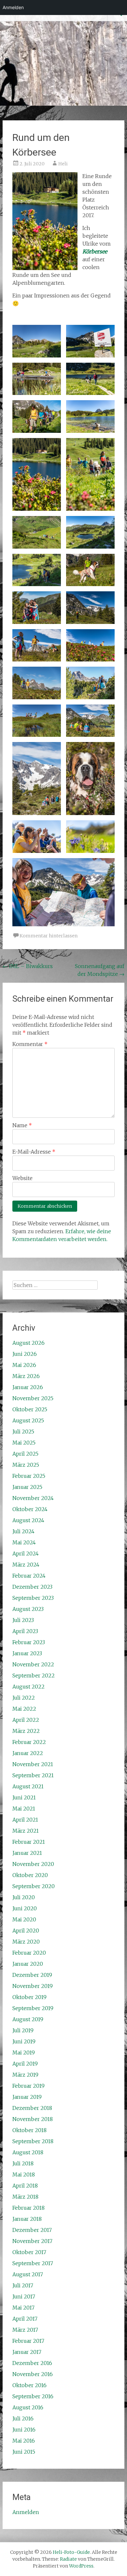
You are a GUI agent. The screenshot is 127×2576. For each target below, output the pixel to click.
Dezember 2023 (32, 1587)
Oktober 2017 (29, 2252)
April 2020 (26, 1931)
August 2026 (28, 1343)
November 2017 (32, 2241)
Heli (63, 164)
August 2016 (28, 2407)
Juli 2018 (23, 2163)
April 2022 (26, 1720)
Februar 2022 (29, 1742)
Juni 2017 (24, 2296)
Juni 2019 (24, 2041)
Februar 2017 (28, 2341)
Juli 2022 (24, 1698)
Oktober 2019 (29, 1997)
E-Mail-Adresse (34, 1152)
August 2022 (28, 1687)
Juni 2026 (25, 1354)
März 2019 (25, 2075)
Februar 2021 (29, 1842)
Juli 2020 (24, 1897)
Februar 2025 (29, 1476)
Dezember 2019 (32, 1975)
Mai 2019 (24, 2053)
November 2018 (33, 2119)
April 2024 (26, 1553)
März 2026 (26, 1376)
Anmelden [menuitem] (13, 7)
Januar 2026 (28, 1387)
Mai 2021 (24, 1809)
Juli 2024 (23, 1531)
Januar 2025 (27, 1487)
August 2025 (28, 1420)
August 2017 (28, 2274)
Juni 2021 (24, 1797)
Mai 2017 (23, 2308)
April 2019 (25, 2064)
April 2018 (25, 2186)
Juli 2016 (23, 2418)
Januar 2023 (27, 1653)
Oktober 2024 (30, 1509)
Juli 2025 (23, 1432)
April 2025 (25, 1454)
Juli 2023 (23, 1620)
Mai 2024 (24, 1542)
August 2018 (28, 2152)
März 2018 (25, 2197)
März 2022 (26, 1731)
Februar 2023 (29, 1642)
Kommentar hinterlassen (49, 936)
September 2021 (33, 1775)
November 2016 (33, 2374)
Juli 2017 (23, 2285)
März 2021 (26, 1831)
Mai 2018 (24, 2174)
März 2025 (26, 1465)
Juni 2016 (24, 2430)
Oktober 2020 (30, 1875)
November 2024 (33, 1498)
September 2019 (33, 2008)
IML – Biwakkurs (28, 966)
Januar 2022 (28, 1753)
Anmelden (26, 2512)
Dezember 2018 (32, 2108)
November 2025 (33, 1398)
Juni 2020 (25, 1908)
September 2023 (33, 1598)
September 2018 (33, 2141)
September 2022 (34, 1675)
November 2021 (33, 1764)
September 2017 (33, 2263)
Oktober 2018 (29, 2130)
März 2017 (25, 2330)
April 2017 (25, 2319)
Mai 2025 (24, 1443)
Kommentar (30, 1044)
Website (22, 1178)
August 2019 (28, 2019)
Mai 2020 (24, 1919)
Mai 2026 (24, 1365)
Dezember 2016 (32, 2363)
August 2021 (28, 1786)
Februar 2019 (28, 2086)
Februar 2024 (29, 1576)
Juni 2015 (24, 2452)
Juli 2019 (23, 2030)
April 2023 (25, 1631)
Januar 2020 (28, 1964)
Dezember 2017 (32, 2230)
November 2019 (33, 1986)
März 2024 (26, 1565)
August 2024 (28, 1520)
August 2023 (28, 1609)
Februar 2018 (28, 2208)
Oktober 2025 (30, 1409)
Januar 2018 (27, 2219)
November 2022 (33, 1664)
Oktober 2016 (29, 2385)
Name (22, 1125)
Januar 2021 (27, 1853)
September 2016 (33, 2396)
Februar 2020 (29, 1953)
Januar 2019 (27, 2097)
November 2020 (33, 1864)
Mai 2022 (24, 1709)
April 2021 (25, 1820)
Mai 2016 (24, 2441)
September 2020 (34, 1886)
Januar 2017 (27, 2352)
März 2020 (26, 1942)
